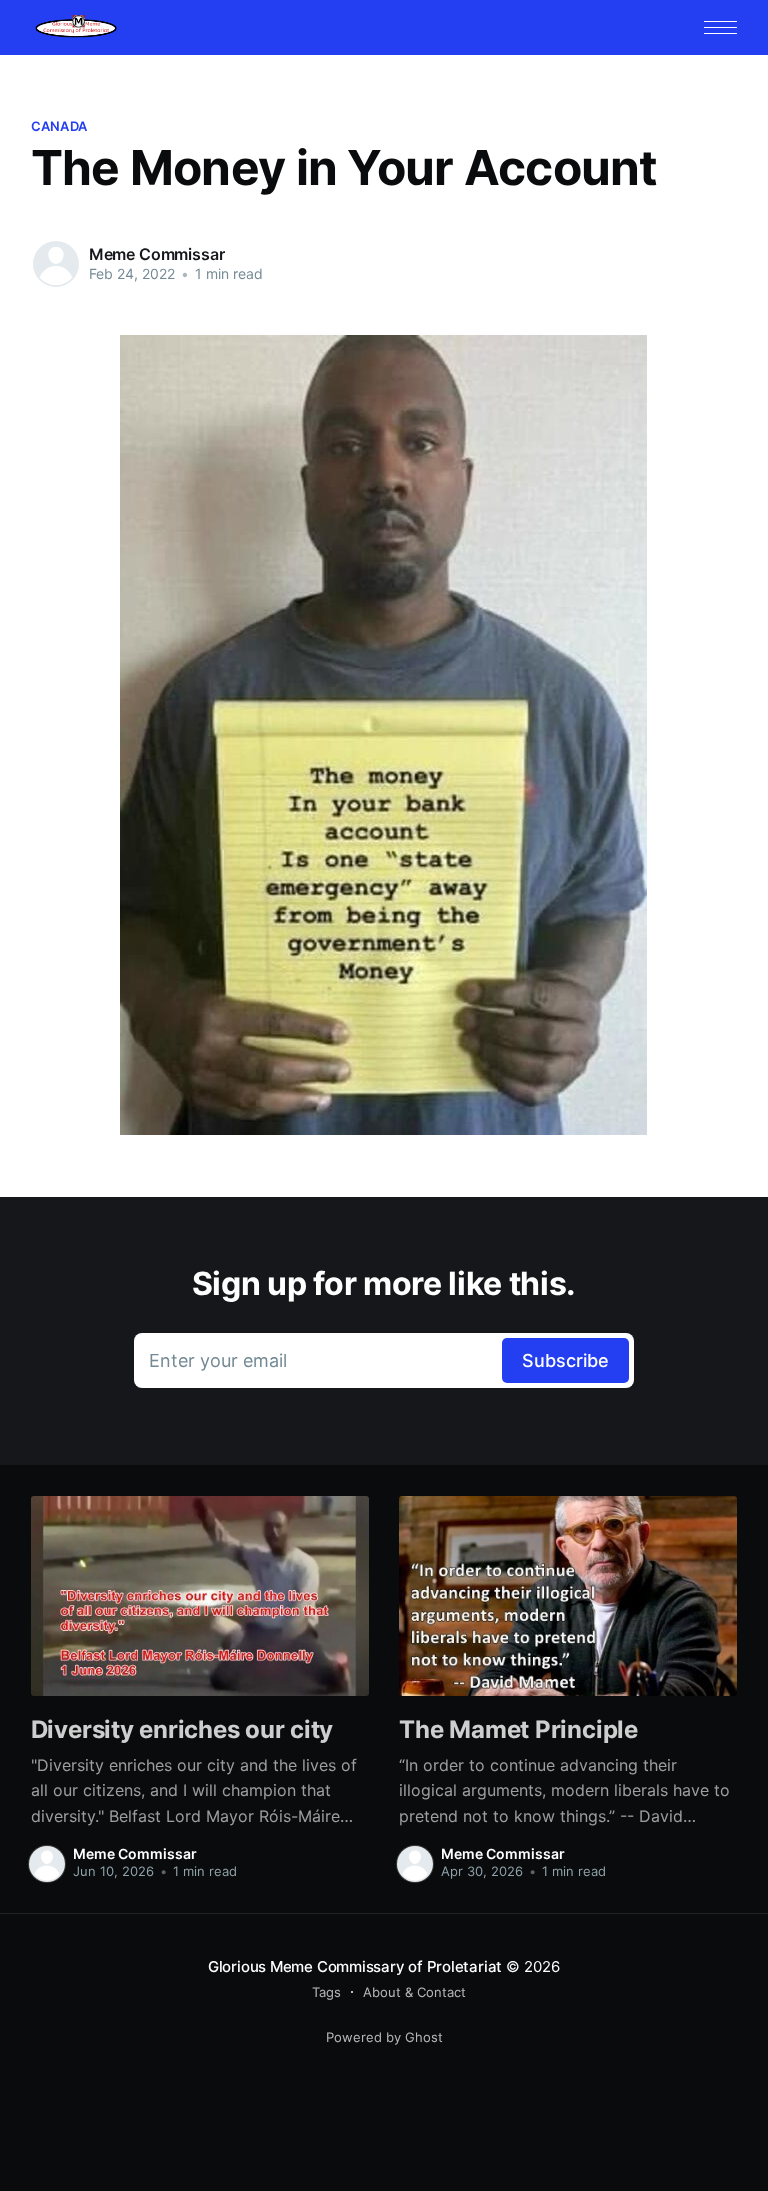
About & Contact (414, 1992)
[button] (720, 27)
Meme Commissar (157, 254)
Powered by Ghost (384, 2037)
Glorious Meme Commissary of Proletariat (355, 1966)
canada (59, 126)
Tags (326, 1992)
